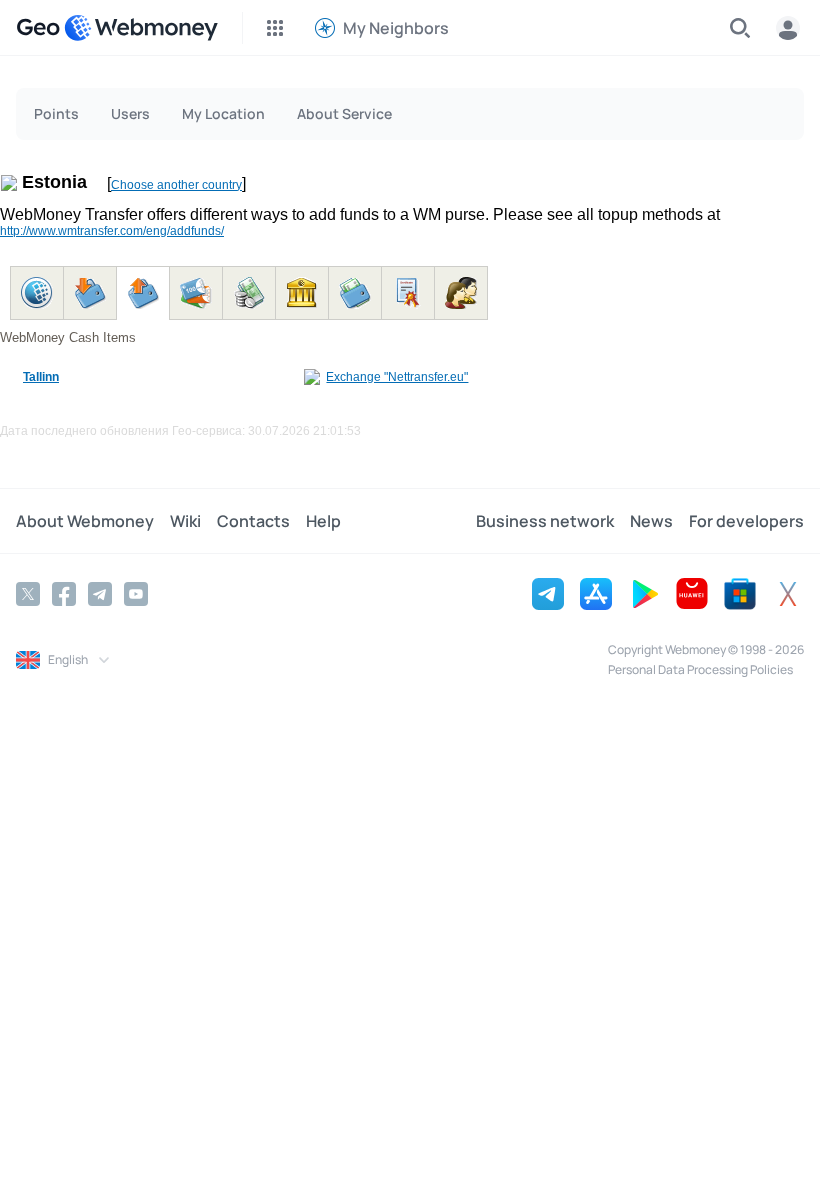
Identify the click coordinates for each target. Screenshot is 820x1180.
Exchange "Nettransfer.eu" (397, 377)
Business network (545, 521)
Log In (788, 28)
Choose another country (176, 185)
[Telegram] (100, 594)
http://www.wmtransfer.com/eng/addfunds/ (112, 231)
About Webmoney (85, 521)
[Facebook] (64, 594)
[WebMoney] (141, 28)
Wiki (185, 521)
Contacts (253, 521)
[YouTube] (136, 594)
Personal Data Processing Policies (700, 669)
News (651, 521)
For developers (746, 521)
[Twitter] (28, 594)
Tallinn (41, 377)
